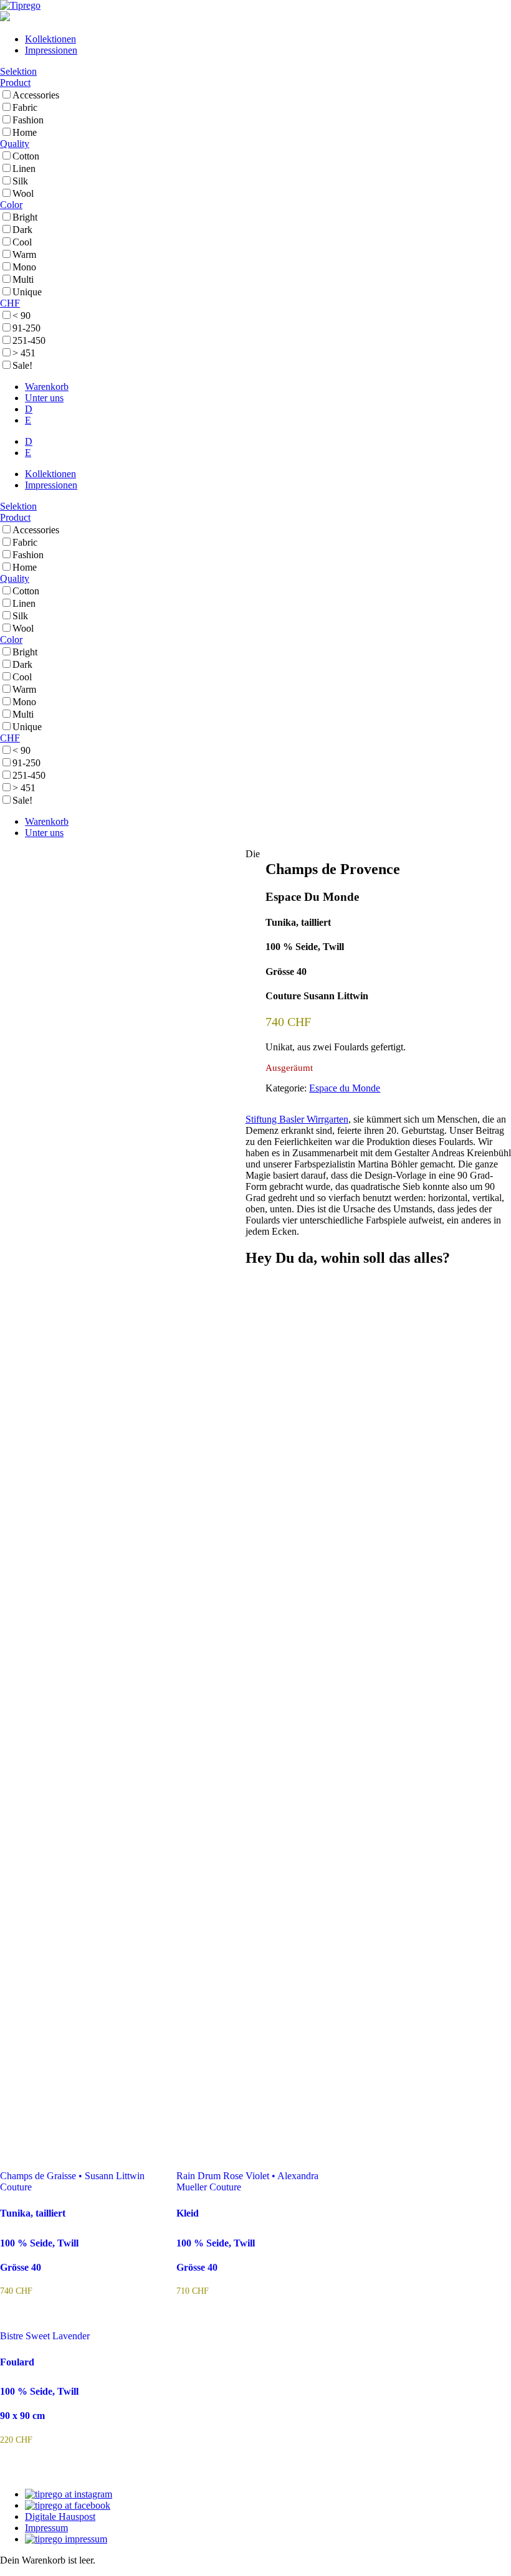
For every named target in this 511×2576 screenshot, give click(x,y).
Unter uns (44, 398)
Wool (23, 193)
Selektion (18, 71)
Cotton (26, 156)
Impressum (46, 2528)
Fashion (28, 120)
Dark (22, 230)
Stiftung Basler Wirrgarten (297, 1119)
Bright (25, 217)
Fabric (25, 107)
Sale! (22, 365)
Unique (27, 292)
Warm (24, 254)
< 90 (21, 316)
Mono (24, 267)
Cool (22, 242)
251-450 (29, 340)
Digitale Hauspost (60, 2517)
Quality (15, 144)
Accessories (36, 95)
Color (11, 205)
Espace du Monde (345, 1088)
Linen (24, 169)
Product (15, 83)
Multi (23, 279)
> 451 (24, 353)
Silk (20, 181)
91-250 (26, 328)
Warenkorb (47, 387)
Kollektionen (50, 39)
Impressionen (51, 50)
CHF (10, 303)
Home (25, 132)
